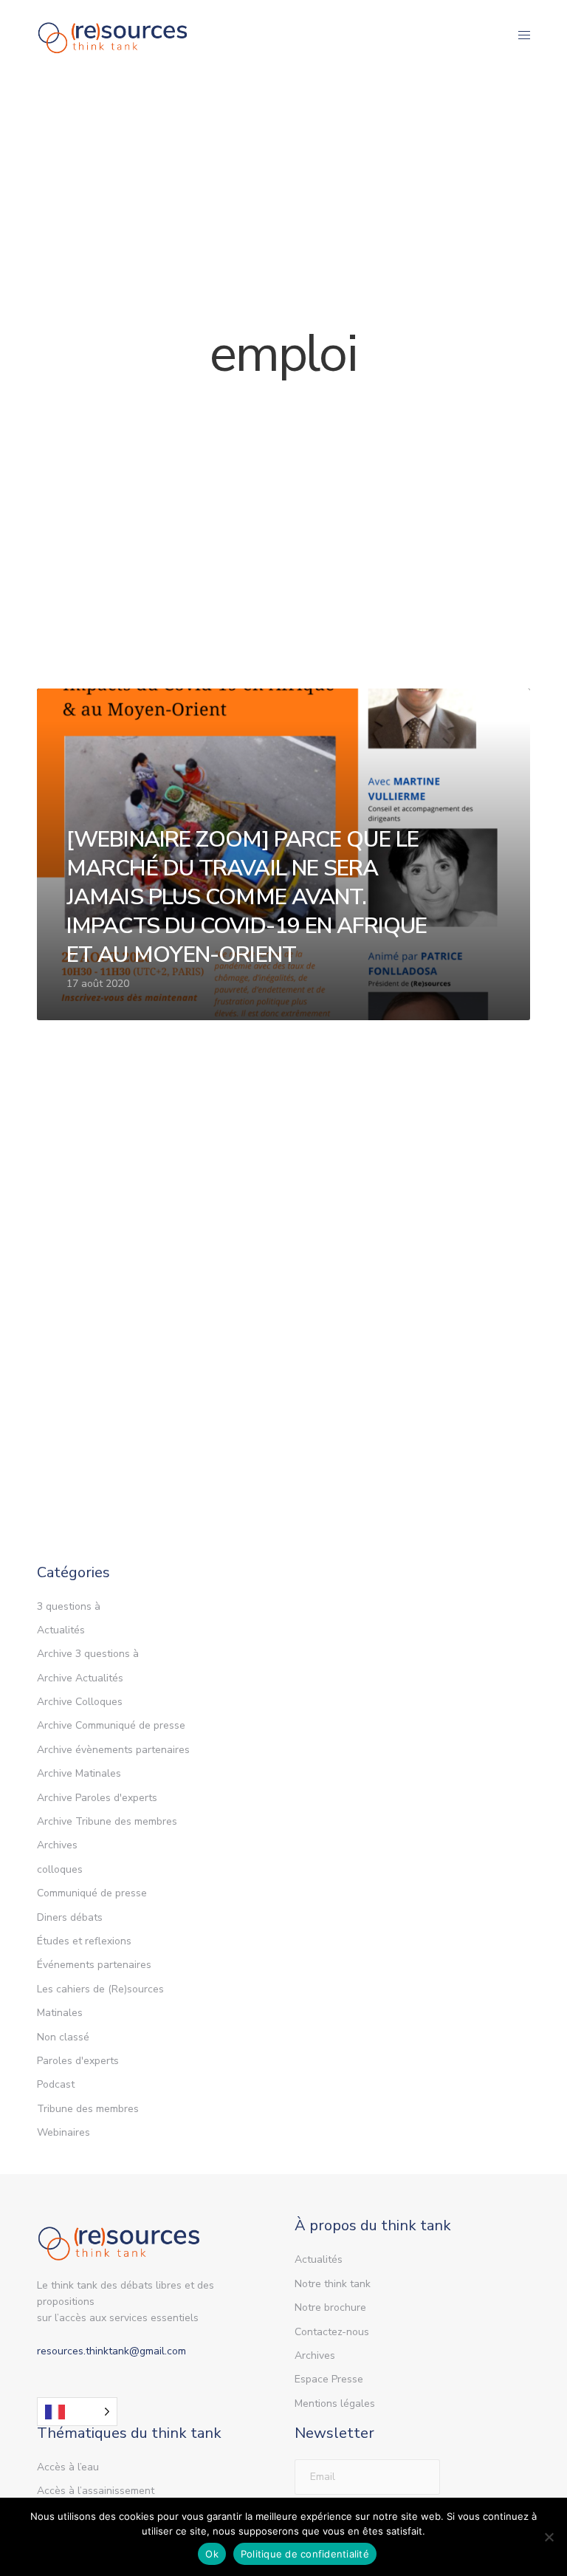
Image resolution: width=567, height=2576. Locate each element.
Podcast (56, 2084)
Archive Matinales (79, 1773)
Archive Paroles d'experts (97, 1798)
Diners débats (70, 1917)
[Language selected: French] (77, 2412)
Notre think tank (333, 2284)
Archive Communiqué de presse (111, 1725)
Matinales (60, 2013)
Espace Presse (329, 2379)
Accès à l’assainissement (96, 2491)
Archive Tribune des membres (107, 1821)
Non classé (63, 2037)
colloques (60, 1869)
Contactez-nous (332, 2332)
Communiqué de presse (92, 1893)
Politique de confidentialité (305, 2554)
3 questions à (69, 1606)
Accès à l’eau (68, 2467)
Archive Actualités (80, 1678)
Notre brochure (330, 2307)
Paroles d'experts (78, 2061)
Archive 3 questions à (88, 1654)
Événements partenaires (94, 1965)
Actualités (61, 1630)
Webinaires (63, 2132)
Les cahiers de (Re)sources (100, 1989)
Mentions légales (335, 2404)
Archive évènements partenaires (113, 1750)
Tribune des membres (88, 2109)
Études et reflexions (84, 1941)
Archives (57, 1845)
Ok (212, 2554)
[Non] (549, 2537)
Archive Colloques (80, 1702)
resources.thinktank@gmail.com (111, 2351)
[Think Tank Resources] (113, 35)
